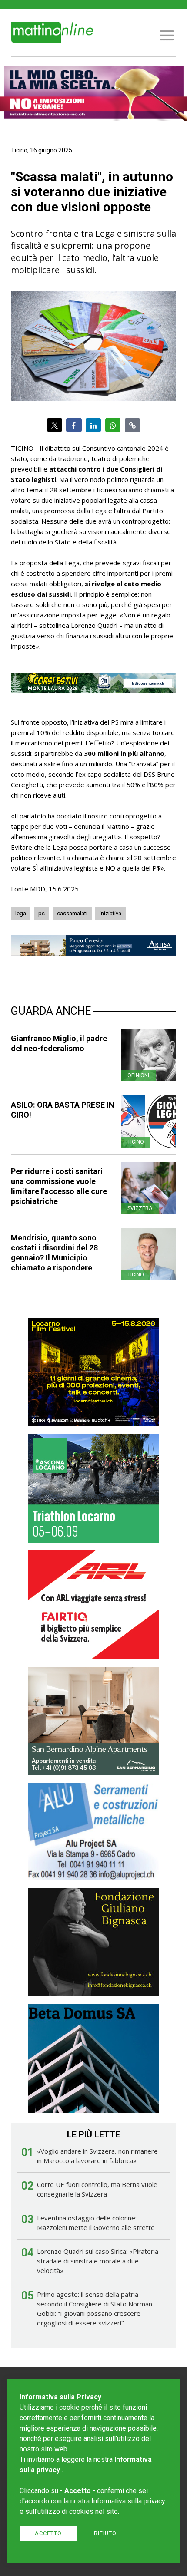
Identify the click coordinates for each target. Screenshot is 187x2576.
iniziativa (110, 913)
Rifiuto (105, 2533)
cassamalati (72, 913)
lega (21, 913)
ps (42, 913)
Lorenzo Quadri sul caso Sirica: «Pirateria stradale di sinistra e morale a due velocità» (98, 2261)
